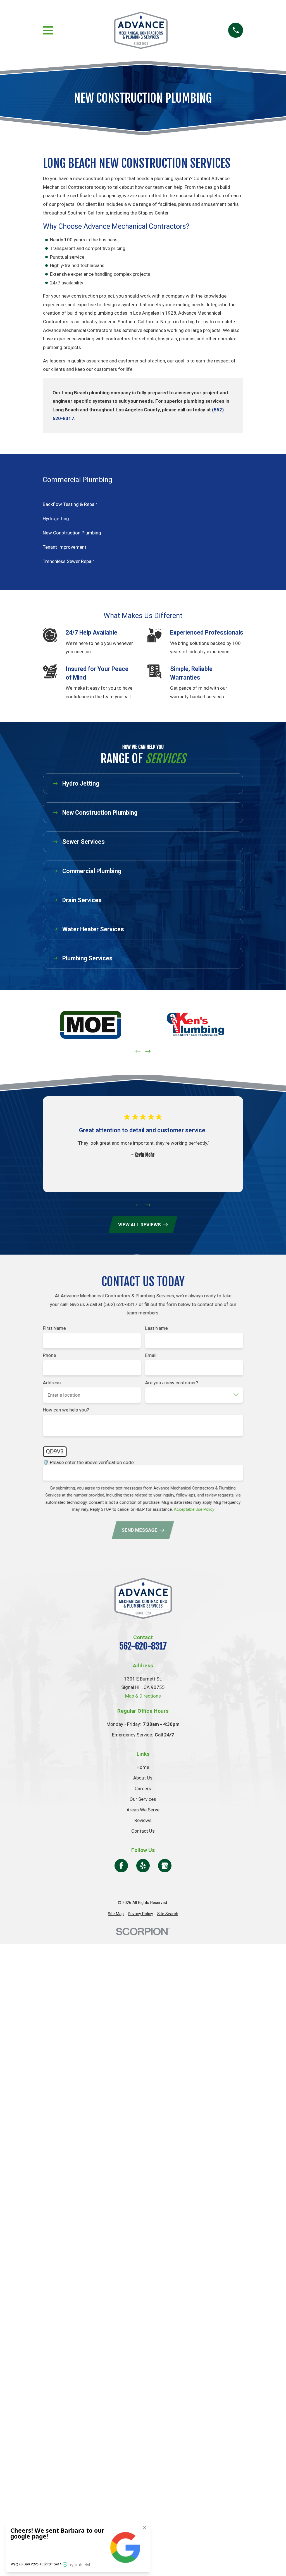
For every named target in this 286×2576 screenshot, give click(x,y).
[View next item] (148, 1051)
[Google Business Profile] (165, 1866)
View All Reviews (140, 1225)
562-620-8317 (143, 1646)
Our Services (143, 1799)
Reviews (143, 1820)
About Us (143, 1778)
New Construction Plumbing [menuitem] (72, 533)
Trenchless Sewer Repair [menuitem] (68, 561)
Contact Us (143, 1831)
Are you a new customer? (172, 1383)
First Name (54, 1328)
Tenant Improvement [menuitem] (65, 547)
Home (143, 1767)
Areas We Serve (143, 1810)
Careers (143, 1788)
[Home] (141, 30)
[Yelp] (143, 1866)
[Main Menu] (48, 30)
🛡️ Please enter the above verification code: (89, 1462)
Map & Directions (143, 1696)
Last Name (157, 1328)
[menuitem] (116, 1914)
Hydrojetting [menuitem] (56, 519)
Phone (49, 1356)
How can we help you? (66, 1410)
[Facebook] (121, 1866)
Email (151, 1356)
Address (52, 1383)
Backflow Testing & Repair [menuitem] (70, 504)
